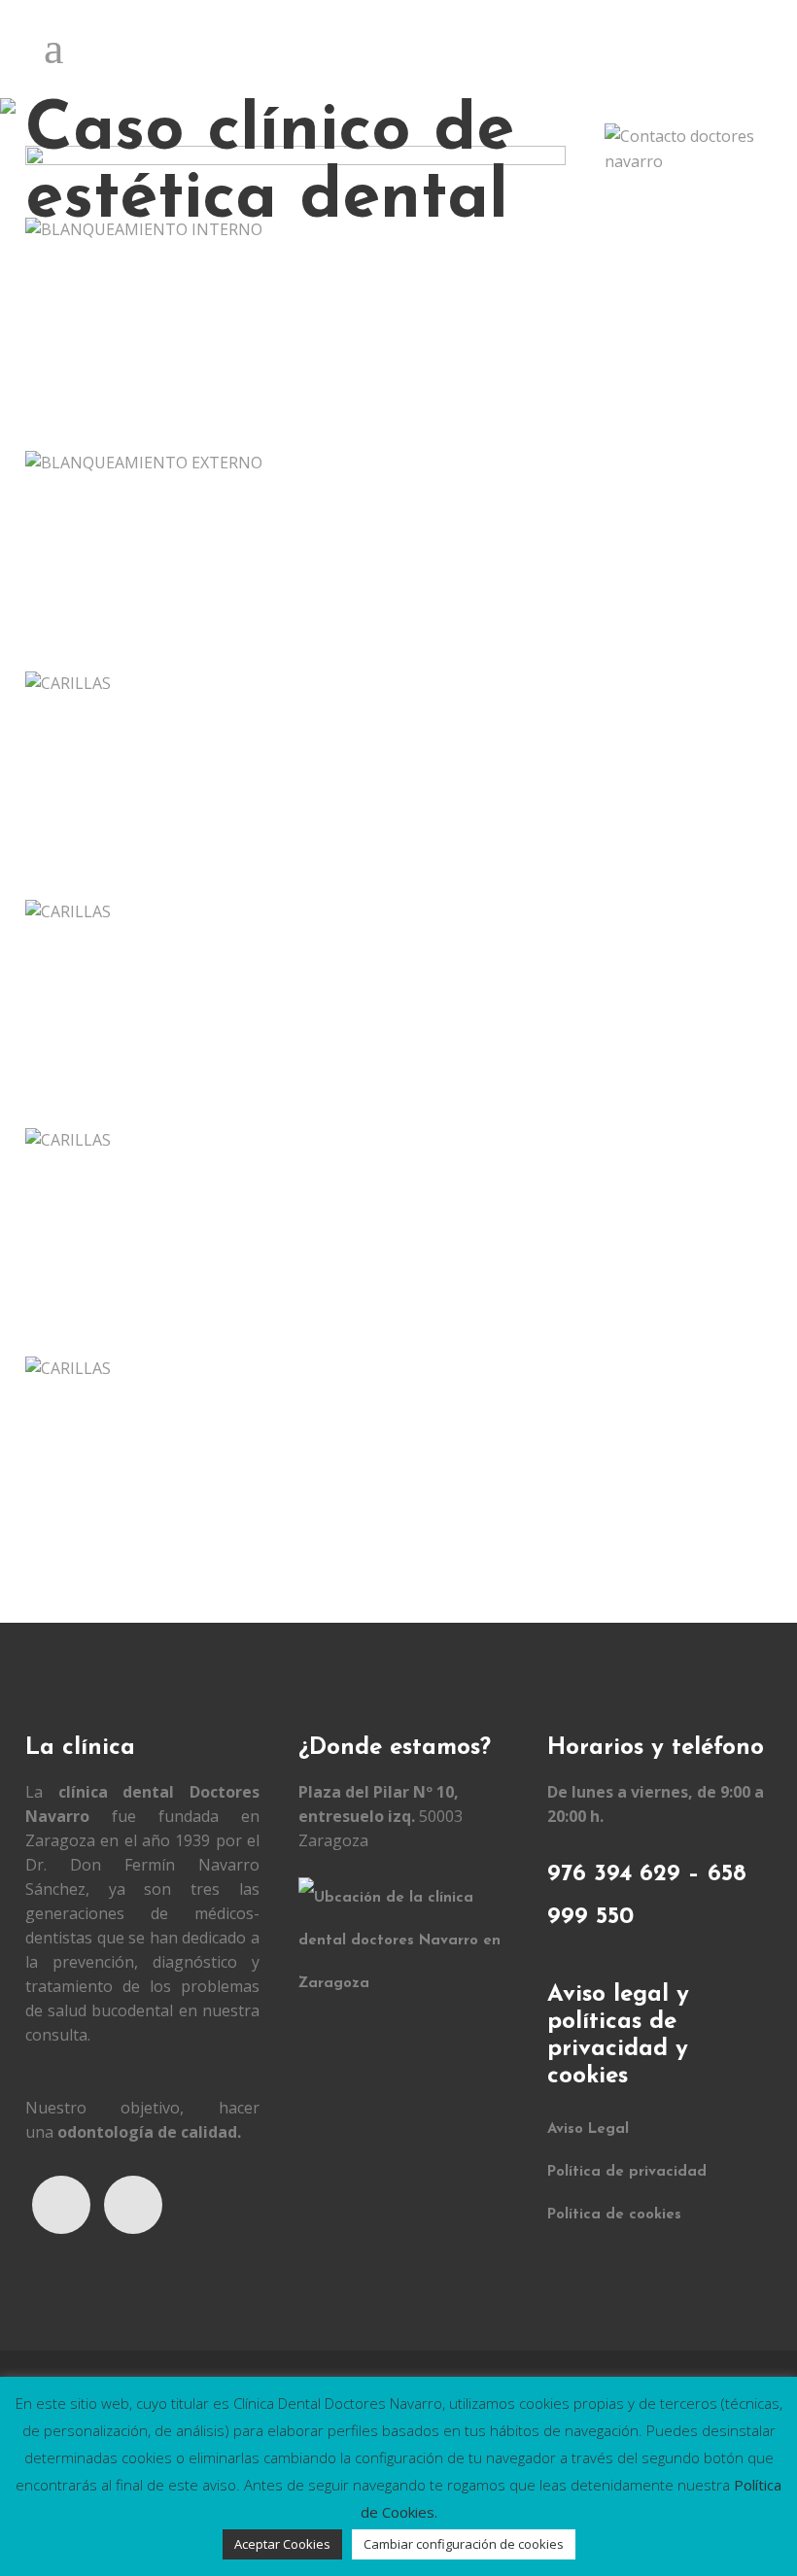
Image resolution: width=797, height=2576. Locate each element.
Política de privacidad (627, 2172)
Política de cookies (614, 2215)
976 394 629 (614, 1874)
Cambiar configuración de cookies (464, 2544)
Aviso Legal (588, 2129)
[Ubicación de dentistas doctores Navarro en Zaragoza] (408, 1984)
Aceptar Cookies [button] (282, 2544)
